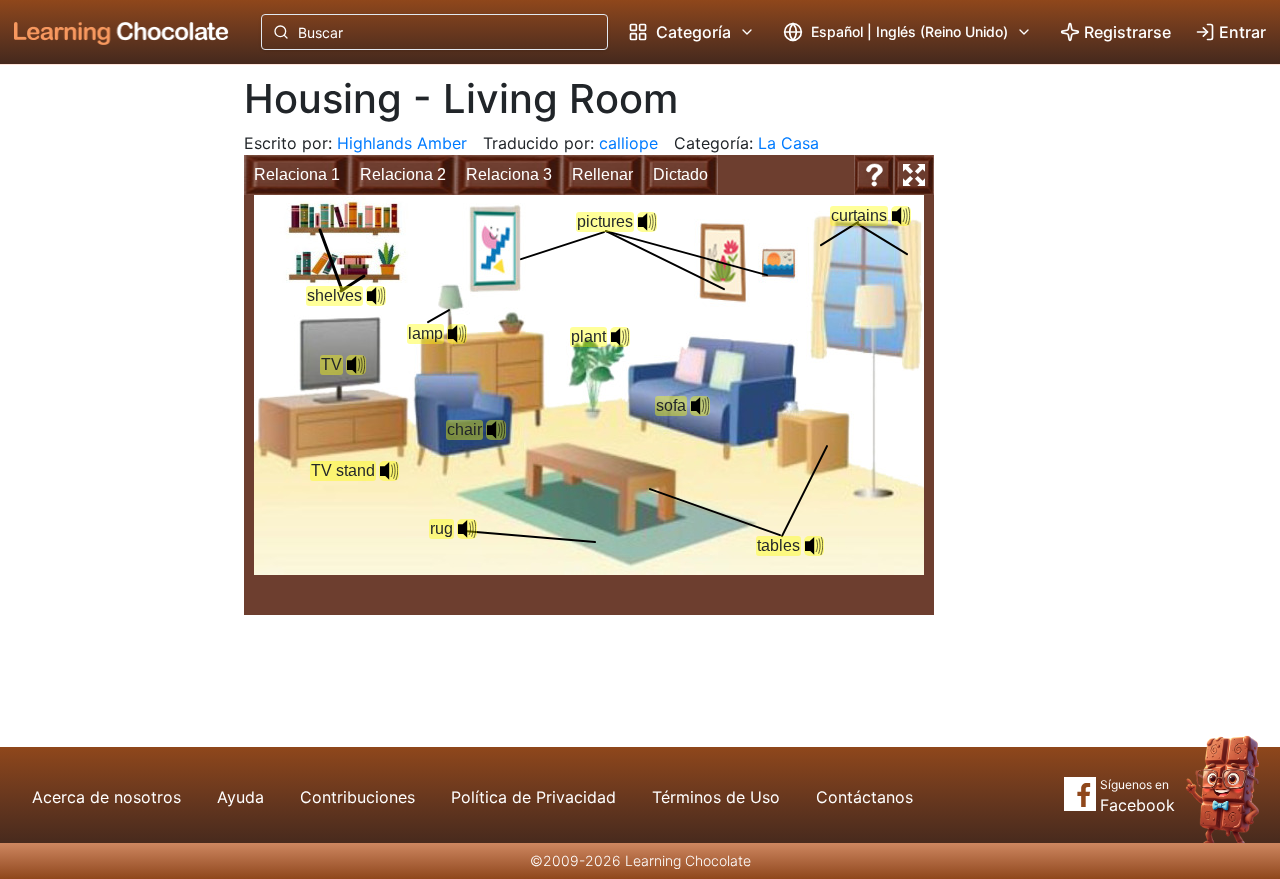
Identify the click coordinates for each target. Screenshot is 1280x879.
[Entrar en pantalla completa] (914, 175)
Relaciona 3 (509, 174)
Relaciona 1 (297, 174)
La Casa (788, 143)
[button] (700, 406)
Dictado (680, 174)
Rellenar (602, 174)
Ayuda (240, 797)
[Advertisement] (106, 395)
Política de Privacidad (533, 797)
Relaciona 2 (403, 174)
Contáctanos (864, 797)
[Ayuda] (874, 175)
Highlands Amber (402, 143)
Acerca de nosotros (106, 797)
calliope (628, 143)
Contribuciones (357, 797)
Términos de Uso (716, 797)
